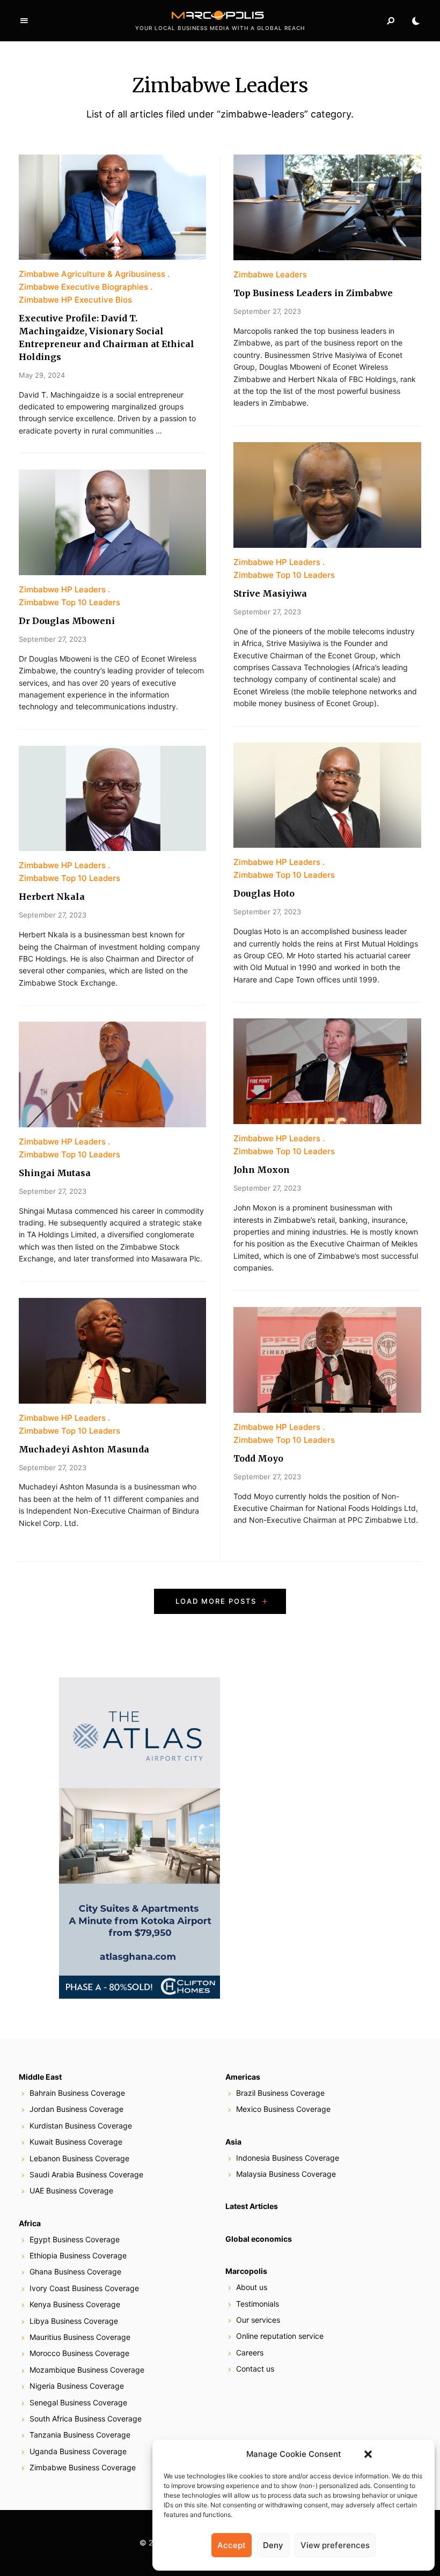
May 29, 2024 (42, 375)
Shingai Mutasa (55, 1173)
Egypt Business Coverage (75, 2239)
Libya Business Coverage (74, 2321)
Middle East (40, 2077)
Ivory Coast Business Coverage (84, 2288)
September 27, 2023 (53, 639)
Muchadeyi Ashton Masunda (84, 1449)
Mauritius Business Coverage (80, 2337)
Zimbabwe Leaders (270, 274)
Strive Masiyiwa (270, 593)
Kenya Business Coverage (75, 2304)
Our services (258, 2320)
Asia (233, 2142)
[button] (368, 2454)
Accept (232, 2545)
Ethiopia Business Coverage (78, 2255)
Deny (273, 2545)
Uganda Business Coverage (78, 2451)
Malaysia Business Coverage (286, 2174)
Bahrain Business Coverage (77, 2093)
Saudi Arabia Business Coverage (86, 2174)
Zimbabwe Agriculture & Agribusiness (92, 274)
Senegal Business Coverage (78, 2402)
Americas (243, 2077)
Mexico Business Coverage (283, 2109)
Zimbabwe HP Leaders (62, 589)
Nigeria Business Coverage (77, 2386)
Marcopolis (246, 2271)
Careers (250, 2353)
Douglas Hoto (264, 893)
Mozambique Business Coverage (87, 2370)
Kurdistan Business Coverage (81, 2126)
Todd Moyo (258, 1458)
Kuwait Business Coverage (76, 2142)
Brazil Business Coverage (280, 2093)
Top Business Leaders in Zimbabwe (313, 293)
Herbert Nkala (52, 897)
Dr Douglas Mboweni (67, 621)
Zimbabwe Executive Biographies (83, 287)
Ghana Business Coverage (75, 2272)
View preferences (335, 2545)
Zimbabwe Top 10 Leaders (69, 602)
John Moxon (262, 1170)
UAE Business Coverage (71, 2190)
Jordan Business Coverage (76, 2109)
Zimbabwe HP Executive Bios (75, 300)
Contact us (255, 2369)
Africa (30, 2223)
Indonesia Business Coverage (288, 2158)
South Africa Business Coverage (86, 2419)
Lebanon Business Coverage (79, 2158)
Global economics (259, 2239)
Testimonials (258, 2304)
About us (252, 2287)
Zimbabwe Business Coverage (83, 2467)
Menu (24, 21)
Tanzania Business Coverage (80, 2435)
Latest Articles (252, 2206)
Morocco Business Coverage (79, 2353)
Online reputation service (280, 2336)
